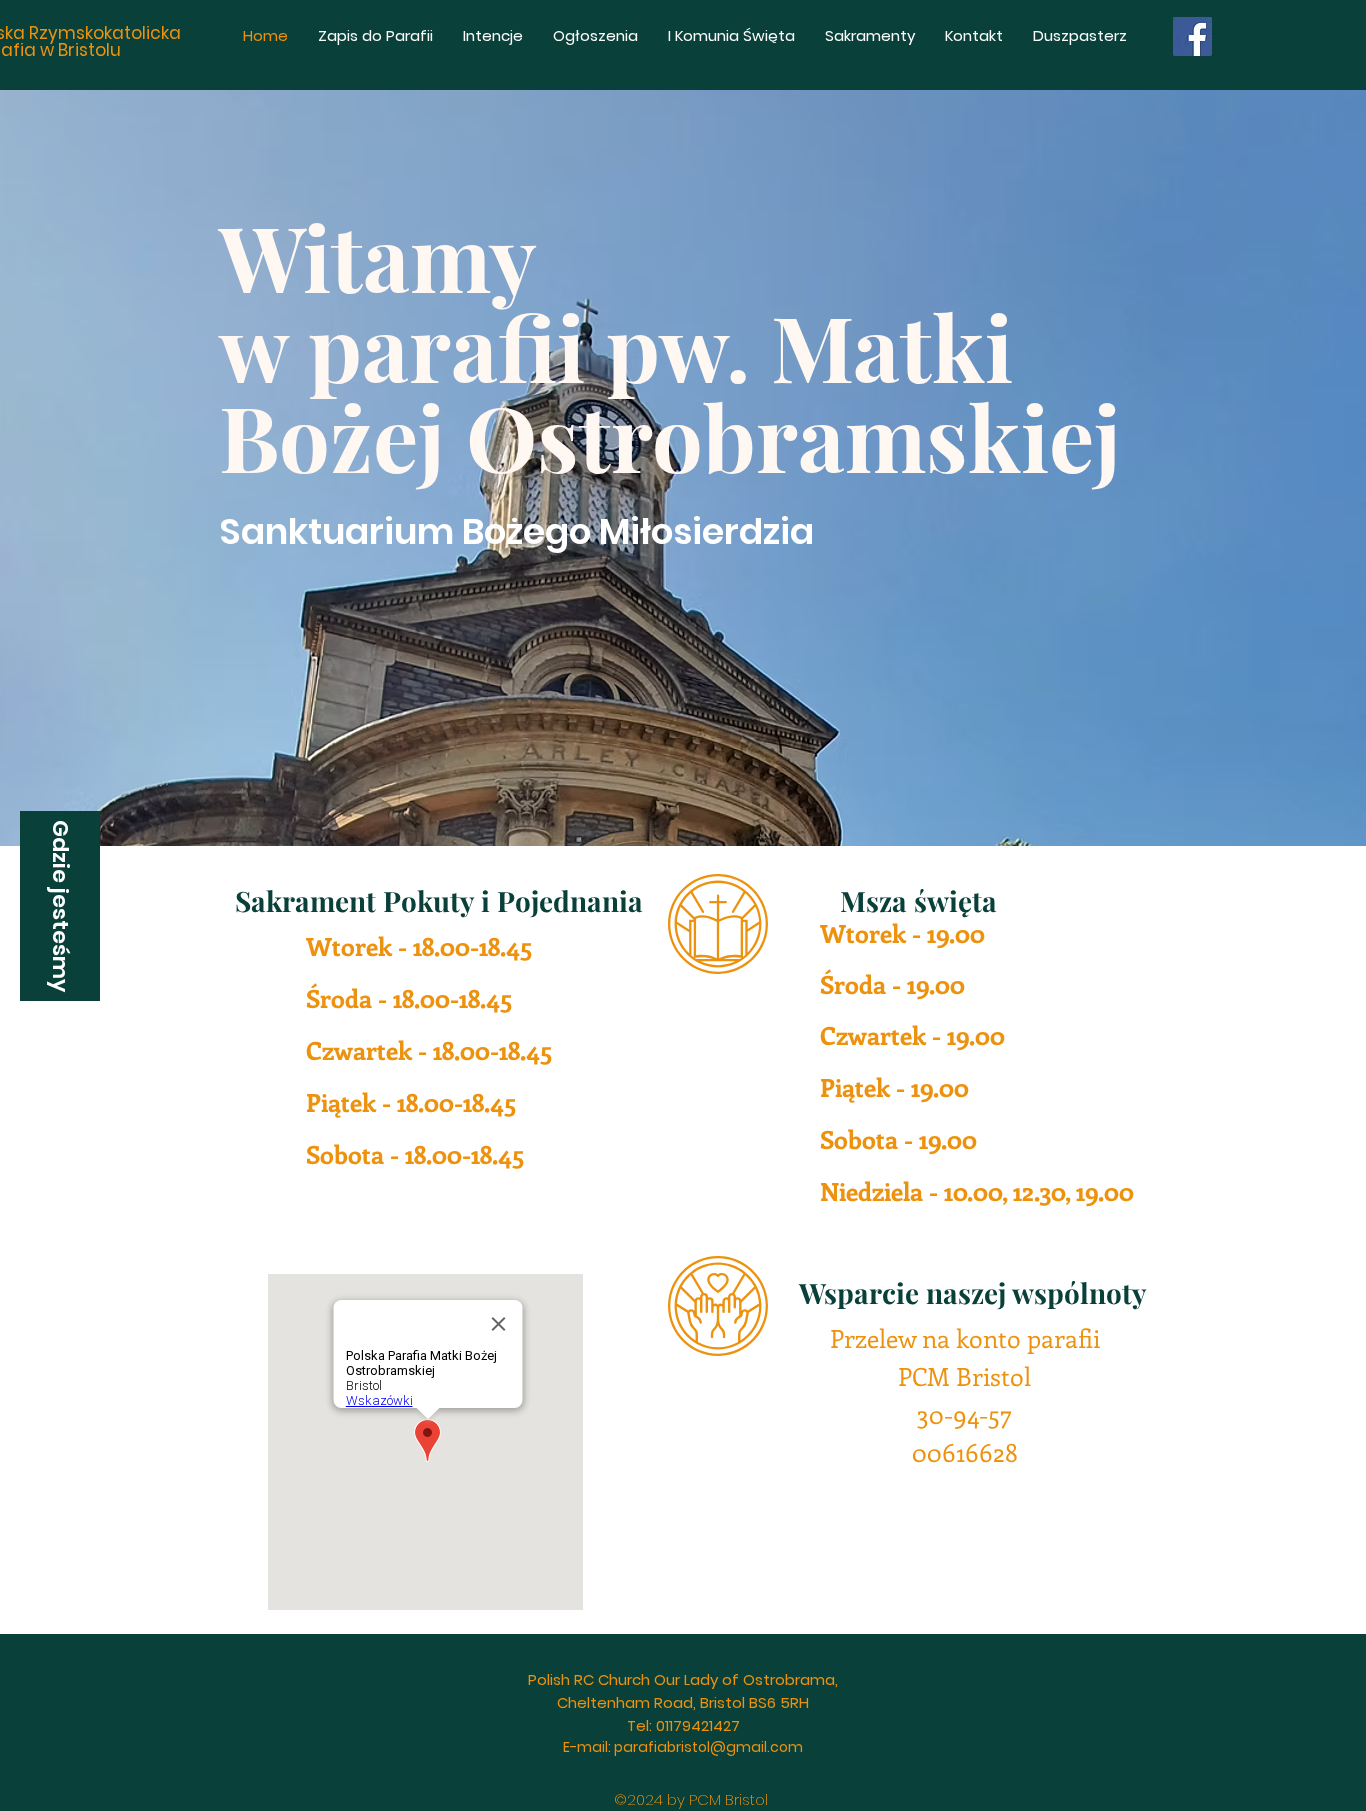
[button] (60, 906)
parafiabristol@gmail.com (708, 1747)
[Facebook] (1192, 36)
